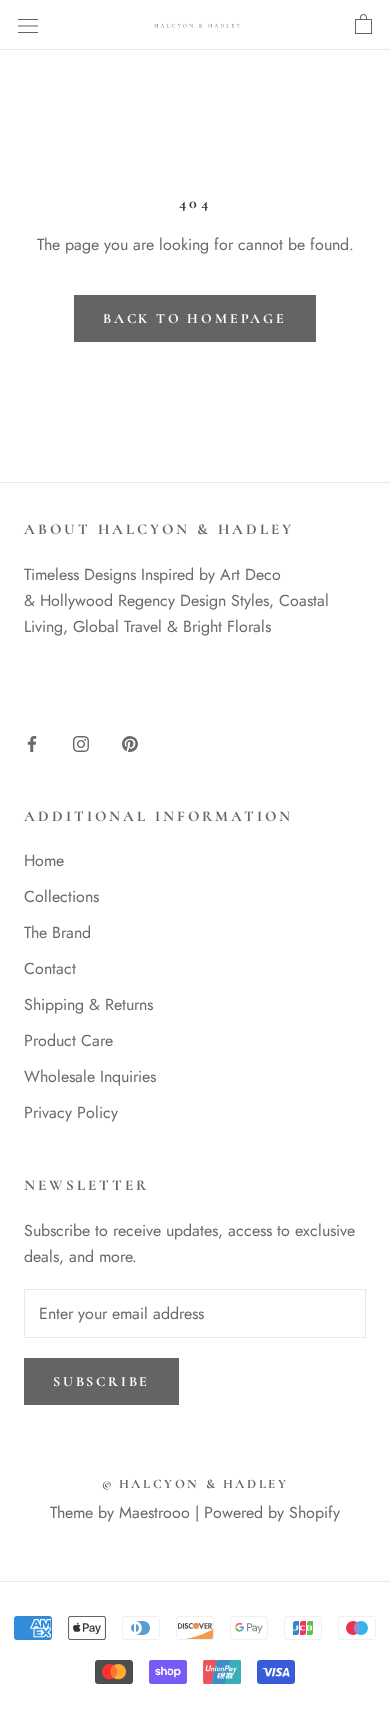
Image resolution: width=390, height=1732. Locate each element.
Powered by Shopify (272, 1512)
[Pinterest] (130, 743)
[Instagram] (81, 743)
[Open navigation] (28, 25)
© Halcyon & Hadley (195, 1484)
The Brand (57, 932)
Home (44, 860)
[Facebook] (32, 743)
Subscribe (101, 1381)
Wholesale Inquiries (90, 1076)
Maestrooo (154, 1512)
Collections (61, 896)
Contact (50, 968)
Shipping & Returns (88, 1004)
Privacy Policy (71, 1112)
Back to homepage (195, 318)
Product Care (68, 1040)
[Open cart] (363, 25)
